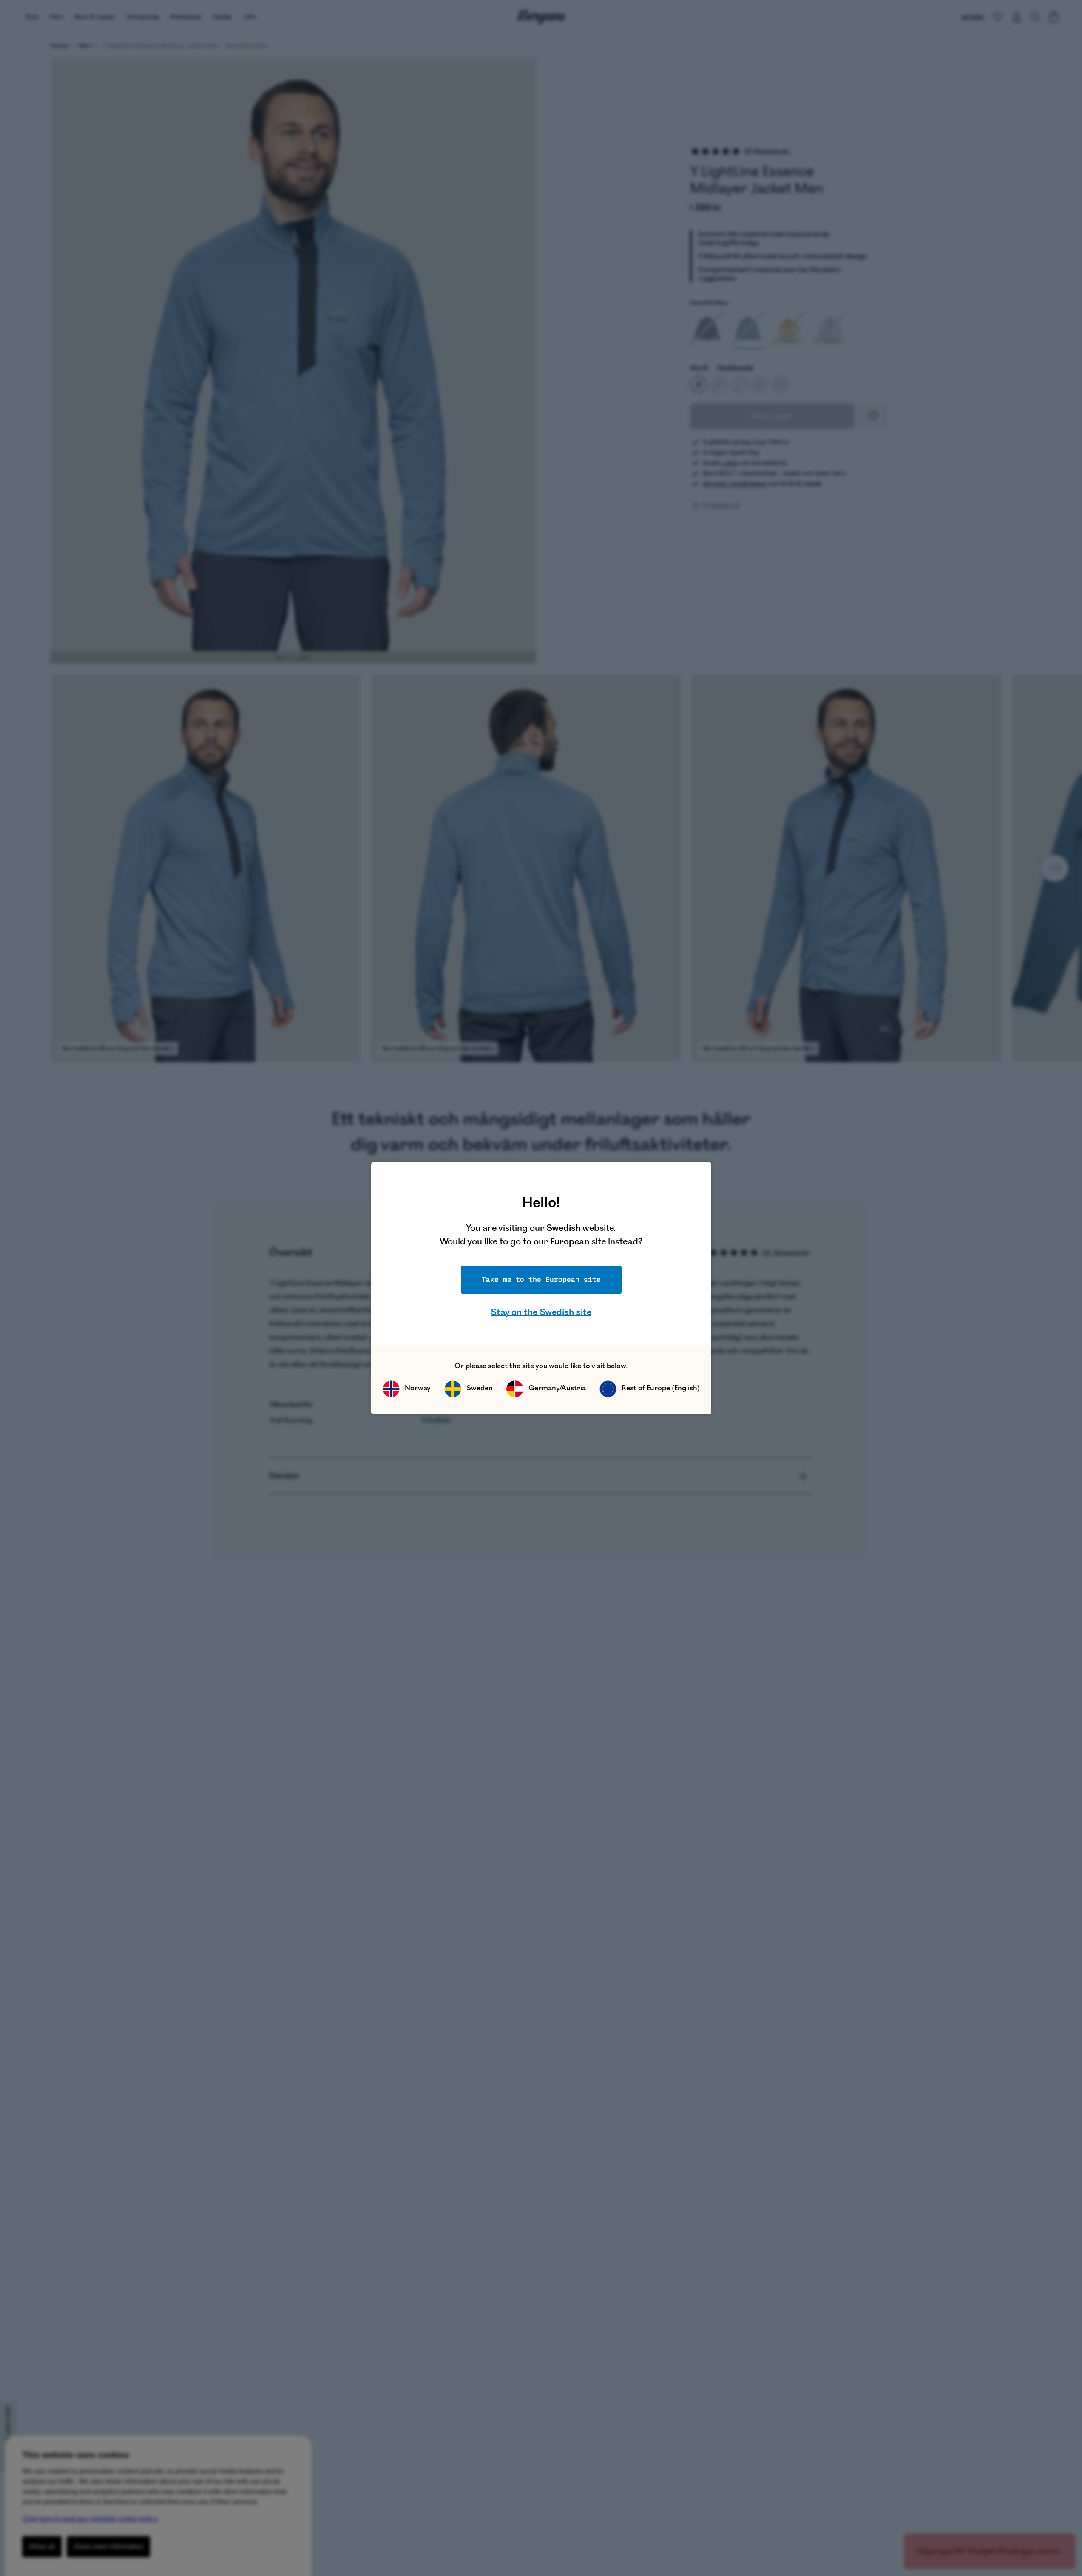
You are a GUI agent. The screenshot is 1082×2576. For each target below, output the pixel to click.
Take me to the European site (541, 1279)
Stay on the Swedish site (541, 1312)
